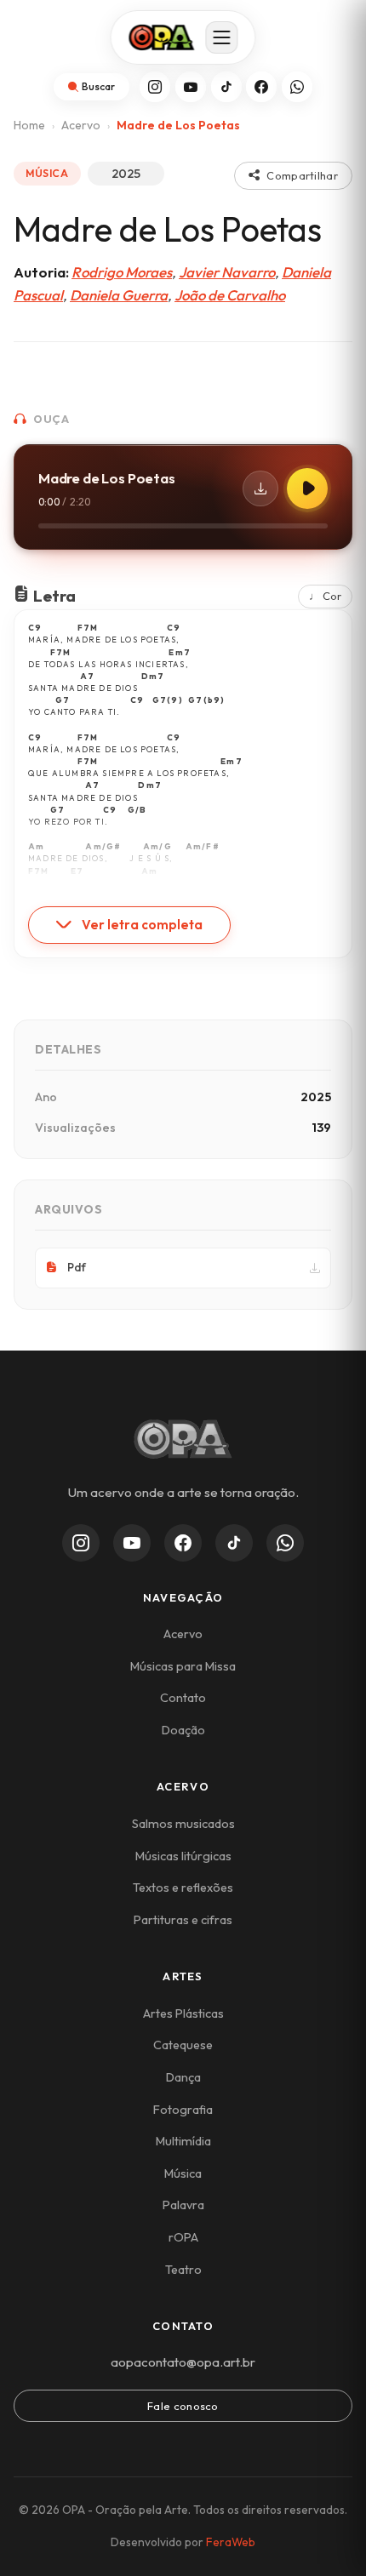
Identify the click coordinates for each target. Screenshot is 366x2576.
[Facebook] (261, 87)
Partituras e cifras (183, 1920)
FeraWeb (231, 2542)
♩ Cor (325, 596)
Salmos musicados (183, 1824)
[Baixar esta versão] (260, 488)
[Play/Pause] (307, 488)
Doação (183, 1730)
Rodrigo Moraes (122, 272)
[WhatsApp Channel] (285, 1543)
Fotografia (183, 2110)
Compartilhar (302, 175)
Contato (183, 1698)
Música (183, 2173)
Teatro (183, 2270)
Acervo (81, 125)
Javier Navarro (227, 272)
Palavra (183, 2205)
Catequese (183, 2045)
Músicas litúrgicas (183, 1856)
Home (29, 125)
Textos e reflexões (183, 1888)
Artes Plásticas (183, 2013)
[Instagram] (155, 87)
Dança (183, 2077)
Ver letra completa (142, 925)
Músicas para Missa (183, 1666)
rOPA (183, 2237)
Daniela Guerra (119, 295)
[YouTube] (191, 87)
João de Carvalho (230, 295)
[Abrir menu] (222, 37)
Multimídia (183, 2141)
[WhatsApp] (297, 87)
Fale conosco (183, 2406)
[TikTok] (226, 87)
